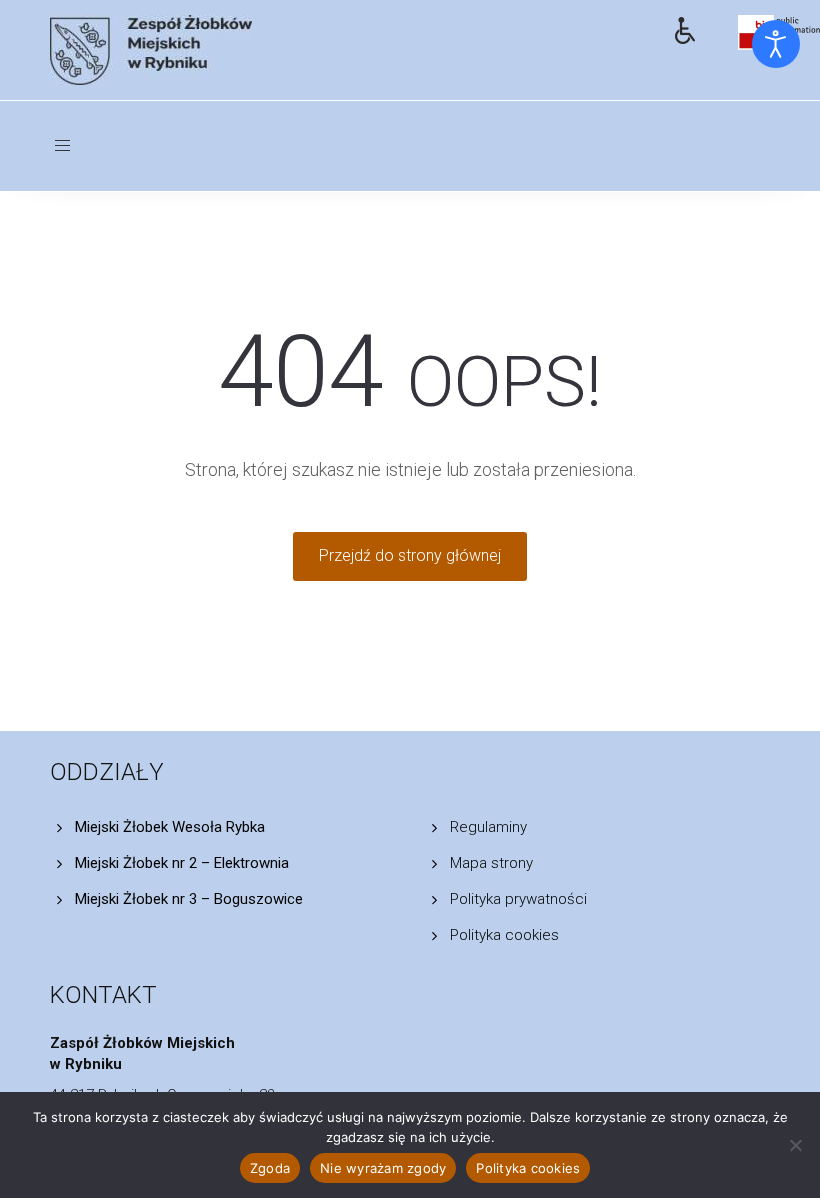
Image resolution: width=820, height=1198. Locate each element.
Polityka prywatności (518, 899)
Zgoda (270, 1168)
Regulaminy (488, 827)
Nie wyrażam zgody (383, 1168)
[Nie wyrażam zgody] (795, 1145)
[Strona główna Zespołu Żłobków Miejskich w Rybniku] (347, 50)
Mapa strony (491, 863)
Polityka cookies (504, 935)
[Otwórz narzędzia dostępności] (776, 44)
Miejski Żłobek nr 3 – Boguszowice (189, 899)
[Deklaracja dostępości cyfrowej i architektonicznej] (691, 27)
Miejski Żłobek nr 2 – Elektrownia (182, 863)
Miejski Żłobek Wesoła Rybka (170, 827)
